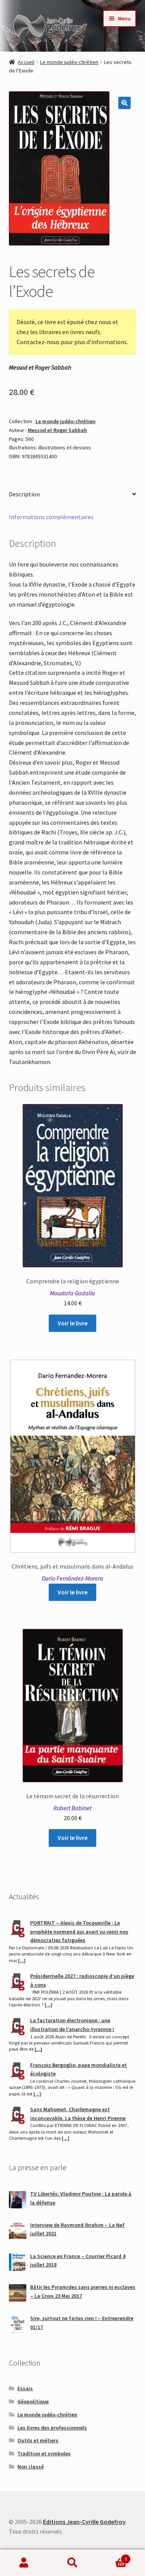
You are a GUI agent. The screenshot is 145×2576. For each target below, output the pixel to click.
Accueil (26, 62)
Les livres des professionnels (52, 2428)
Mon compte (24, 2563)
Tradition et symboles (44, 2453)
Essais (25, 2388)
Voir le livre (72, 1323)
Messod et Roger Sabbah (57, 430)
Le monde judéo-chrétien (69, 62)
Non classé (31, 2467)
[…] (22, 1960)
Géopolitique (33, 2401)
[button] (125, 103)
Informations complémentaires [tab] (51, 517)
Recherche (72, 2563)
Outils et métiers (38, 2440)
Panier (112, 2556)
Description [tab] (24, 494)
